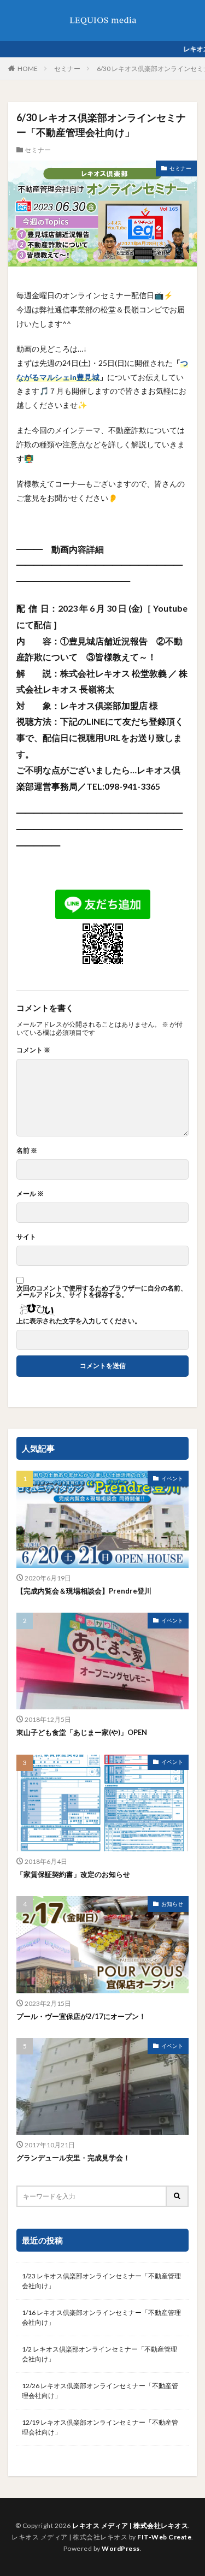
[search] (178, 2196)
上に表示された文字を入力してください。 (79, 1321)
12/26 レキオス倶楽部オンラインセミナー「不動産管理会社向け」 (100, 2391)
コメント (33, 1050)
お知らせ (172, 1904)
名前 (27, 1151)
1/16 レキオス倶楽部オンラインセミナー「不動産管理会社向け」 (101, 2317)
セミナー (67, 69)
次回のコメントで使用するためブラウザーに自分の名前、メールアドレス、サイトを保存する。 (102, 1292)
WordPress (121, 2548)
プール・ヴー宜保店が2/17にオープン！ (81, 2016)
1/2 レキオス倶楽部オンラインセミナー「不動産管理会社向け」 (99, 2354)
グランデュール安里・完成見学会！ (73, 2158)
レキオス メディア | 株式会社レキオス (130, 2525)
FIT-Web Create (164, 2537)
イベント (172, 1478)
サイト (26, 1237)
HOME (28, 69)
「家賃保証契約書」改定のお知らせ (73, 1874)
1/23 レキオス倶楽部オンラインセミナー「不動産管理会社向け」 (101, 2281)
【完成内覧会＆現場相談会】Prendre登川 (84, 1591)
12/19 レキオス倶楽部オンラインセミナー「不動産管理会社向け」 (100, 2427)
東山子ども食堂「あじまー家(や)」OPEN (82, 1732)
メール (30, 1194)
